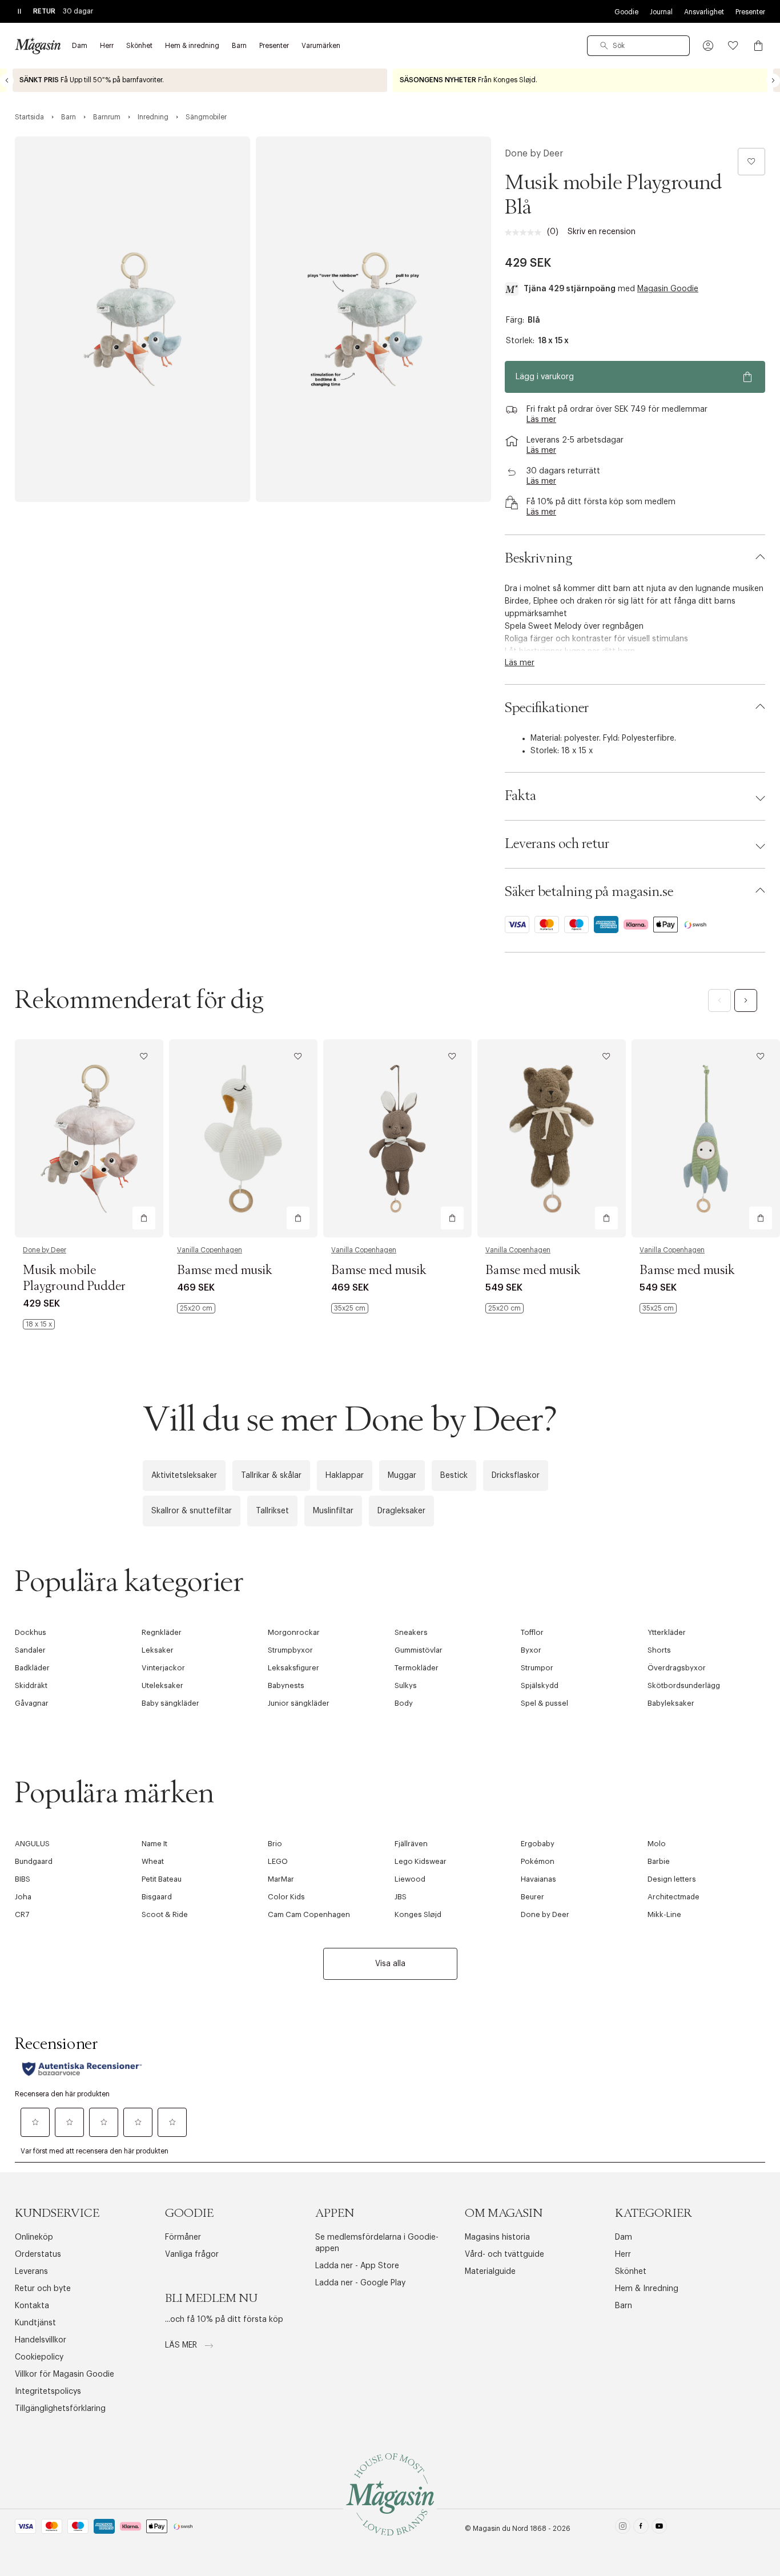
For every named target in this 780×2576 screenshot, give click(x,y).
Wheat (153, 1861)
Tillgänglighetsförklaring (60, 2409)
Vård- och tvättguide (504, 2254)
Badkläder (32, 1668)
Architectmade (674, 1897)
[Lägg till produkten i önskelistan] (751, 162)
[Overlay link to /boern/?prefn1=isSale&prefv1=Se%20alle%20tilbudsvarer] (200, 80)
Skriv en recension (602, 232)
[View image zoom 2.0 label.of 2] (373, 319)
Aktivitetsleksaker (184, 1476)
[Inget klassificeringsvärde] (526, 232)
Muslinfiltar (333, 1511)
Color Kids (286, 1897)
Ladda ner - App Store (357, 2266)
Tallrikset (272, 1511)
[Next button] (773, 81)
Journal (661, 12)
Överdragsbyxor (677, 1668)
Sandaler (30, 1650)
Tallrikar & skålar (271, 1476)
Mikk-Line (664, 1914)
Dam (624, 2237)
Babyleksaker (671, 1703)
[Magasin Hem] (38, 46)
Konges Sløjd (418, 1914)
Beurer (532, 1897)
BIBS (23, 1879)
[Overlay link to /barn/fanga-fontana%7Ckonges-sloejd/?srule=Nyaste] (580, 80)
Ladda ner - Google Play (360, 2283)
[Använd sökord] (604, 46)
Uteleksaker (162, 1685)
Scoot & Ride (165, 1914)
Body (404, 1703)
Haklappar (345, 1476)
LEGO (278, 1861)
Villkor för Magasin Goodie (65, 2374)
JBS (401, 1897)
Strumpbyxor (290, 1650)
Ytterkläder (667, 1632)
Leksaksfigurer (293, 1668)
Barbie (659, 1861)
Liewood (410, 1879)
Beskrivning (538, 558)
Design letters (672, 1879)
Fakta (520, 796)
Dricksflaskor (516, 1476)
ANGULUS (32, 1844)
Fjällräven (411, 1844)
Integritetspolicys (48, 2392)
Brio (275, 1844)
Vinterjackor (163, 1668)
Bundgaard (34, 1861)
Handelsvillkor (41, 2340)
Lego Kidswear (421, 1861)
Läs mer (182, 2345)
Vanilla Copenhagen (210, 1250)
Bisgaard (157, 1897)
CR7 (22, 1914)
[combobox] (638, 46)
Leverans (31, 2272)
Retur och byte (43, 2289)
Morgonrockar (294, 1632)
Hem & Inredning (647, 2289)
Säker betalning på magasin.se (589, 892)
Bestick (454, 1476)
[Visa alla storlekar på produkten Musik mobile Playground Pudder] (39, 1324)
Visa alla (390, 1964)
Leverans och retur (557, 844)
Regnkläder (162, 1632)
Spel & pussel (544, 1703)
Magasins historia (497, 2237)
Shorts (659, 1650)
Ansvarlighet (704, 12)
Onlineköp (34, 2237)
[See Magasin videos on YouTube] (659, 2528)
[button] (708, 46)
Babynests (286, 1685)
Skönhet (631, 2272)
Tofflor (532, 1632)
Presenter (750, 12)
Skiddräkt (31, 1685)
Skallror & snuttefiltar (192, 1511)
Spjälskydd (540, 1685)
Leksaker (158, 1650)
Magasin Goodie (668, 289)
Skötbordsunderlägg (684, 1685)
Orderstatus (38, 2254)
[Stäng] (570, 1410)
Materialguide (490, 2272)
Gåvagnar (32, 1703)
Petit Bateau (162, 1879)
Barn (624, 2306)
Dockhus (31, 1632)
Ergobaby (538, 1844)
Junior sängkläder (299, 1703)
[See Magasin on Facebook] (641, 2528)
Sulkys (406, 1685)
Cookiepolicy (39, 2357)
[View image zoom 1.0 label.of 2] (132, 319)
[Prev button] (7, 81)
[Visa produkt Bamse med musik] (243, 1138)
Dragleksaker (401, 1511)
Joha (23, 1897)
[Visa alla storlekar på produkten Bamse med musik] (196, 1308)
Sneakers (411, 1632)
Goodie (626, 12)
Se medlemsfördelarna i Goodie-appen (377, 2243)
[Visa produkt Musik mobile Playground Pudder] (89, 1138)
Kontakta (32, 2306)
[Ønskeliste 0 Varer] (733, 46)
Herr (623, 2254)
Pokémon (538, 1861)
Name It (154, 1844)
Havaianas (538, 1879)
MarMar (281, 1879)
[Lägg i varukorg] (144, 1218)
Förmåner (183, 2237)
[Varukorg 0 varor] (758, 46)
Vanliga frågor (192, 2254)
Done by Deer (534, 154)
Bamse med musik (225, 1271)
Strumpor (537, 1668)
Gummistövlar (419, 1650)
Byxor (531, 1650)
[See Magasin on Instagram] (623, 2528)
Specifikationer (547, 708)
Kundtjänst (35, 2323)
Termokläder (417, 1668)
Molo (657, 1844)
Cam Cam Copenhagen (309, 1914)
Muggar (402, 1476)
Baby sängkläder (170, 1703)
